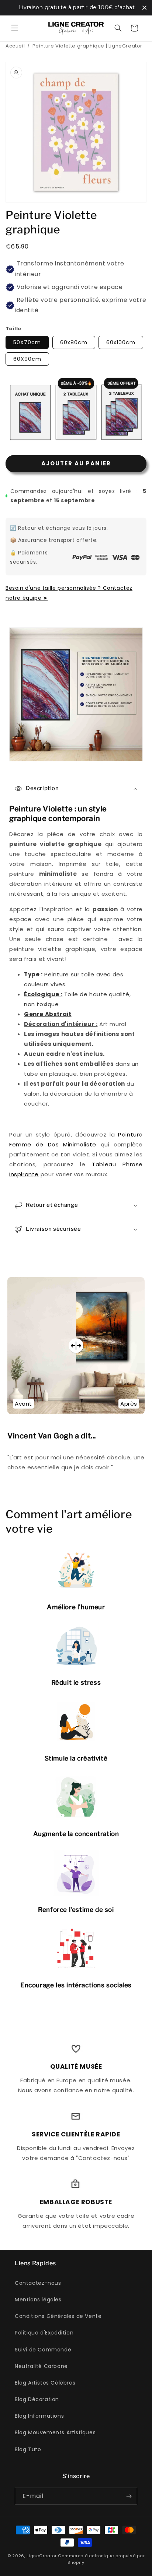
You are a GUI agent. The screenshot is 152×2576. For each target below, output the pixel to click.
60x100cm (121, 342)
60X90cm (27, 359)
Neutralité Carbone (41, 2366)
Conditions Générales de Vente (58, 2316)
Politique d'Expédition (44, 2333)
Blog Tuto (28, 2449)
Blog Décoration (37, 2399)
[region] (76, 8)
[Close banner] (144, 8)
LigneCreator (42, 2556)
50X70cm (27, 342)
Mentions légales (38, 2300)
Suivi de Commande (43, 2350)
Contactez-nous (38, 2283)
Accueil (15, 46)
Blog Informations (39, 2416)
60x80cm (74, 342)
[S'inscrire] (129, 2496)
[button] (15, 28)
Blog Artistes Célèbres (45, 2383)
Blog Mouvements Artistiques (55, 2432)
